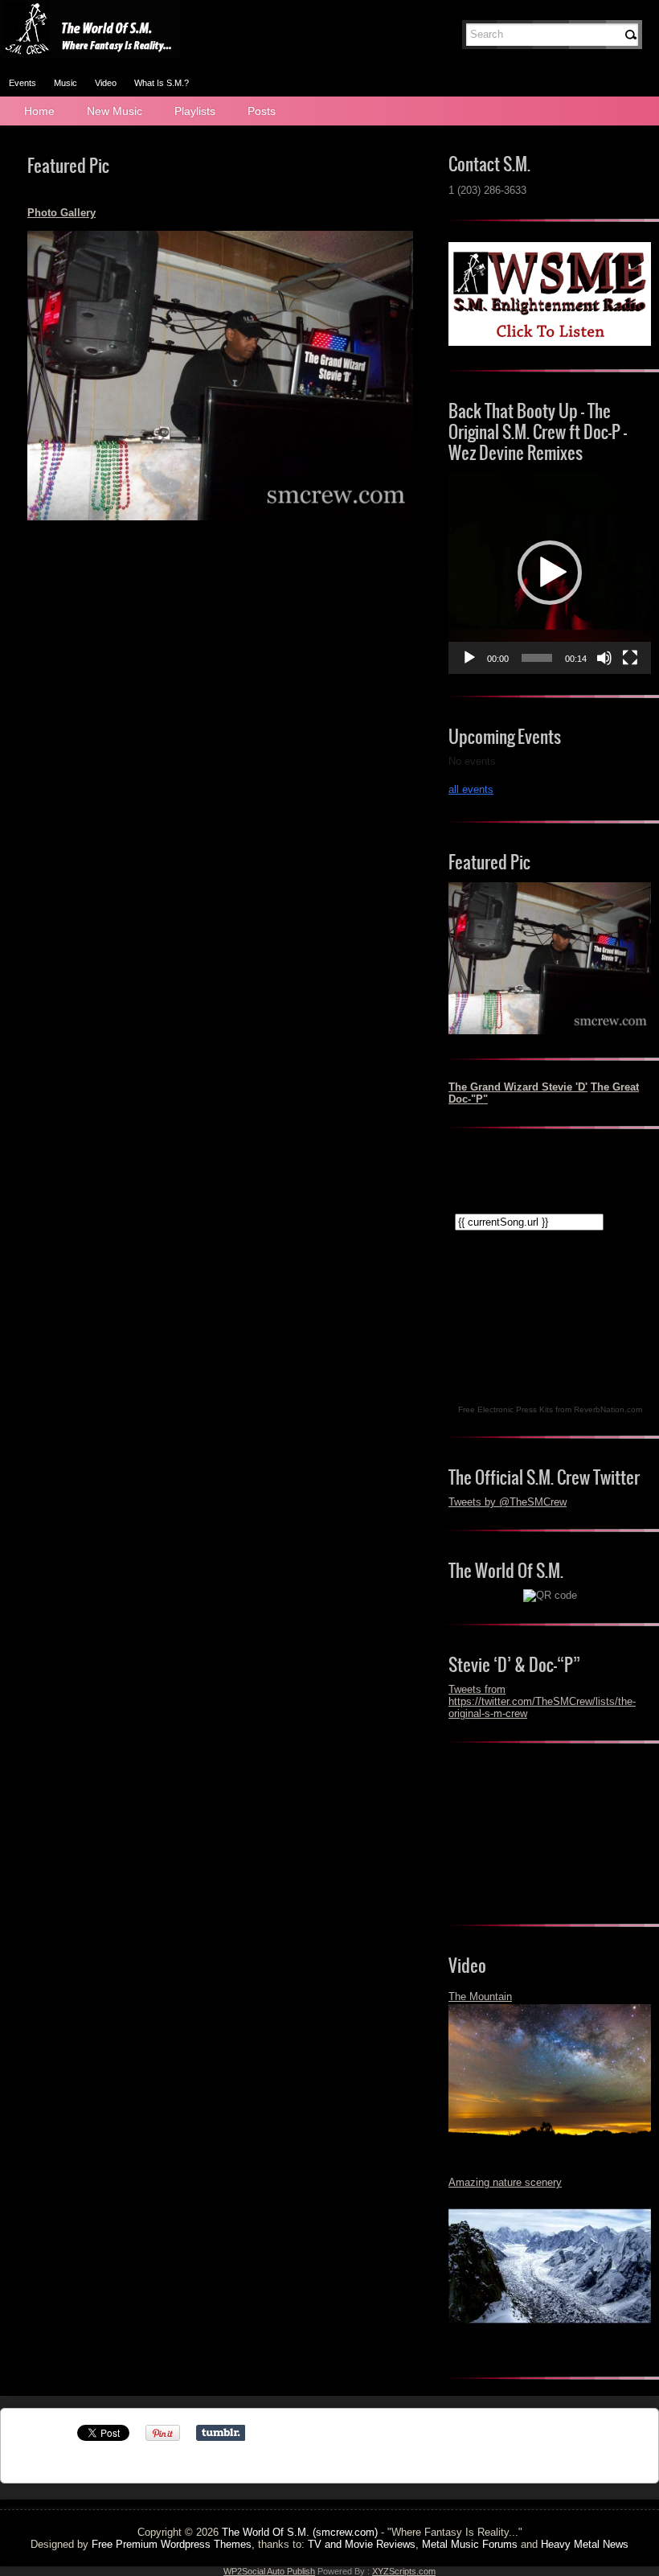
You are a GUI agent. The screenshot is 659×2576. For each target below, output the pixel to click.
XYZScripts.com (404, 2571)
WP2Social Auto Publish (269, 2571)
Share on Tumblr (221, 2433)
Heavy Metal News (585, 2544)
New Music (115, 111)
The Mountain (480, 1997)
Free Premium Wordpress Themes (172, 2544)
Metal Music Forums (470, 2544)
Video (106, 83)
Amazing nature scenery (505, 2182)
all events (471, 789)
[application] (550, 573)
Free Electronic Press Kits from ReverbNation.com (550, 1409)
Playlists (195, 111)
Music (65, 83)
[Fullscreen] (630, 658)
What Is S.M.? (162, 83)
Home (39, 111)
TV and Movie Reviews (362, 2544)
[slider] (537, 658)
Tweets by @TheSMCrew (508, 1502)
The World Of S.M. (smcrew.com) (300, 2532)
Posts (262, 111)
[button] (550, 573)
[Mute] (604, 658)
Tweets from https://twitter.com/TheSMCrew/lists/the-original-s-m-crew (542, 1701)
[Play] (469, 658)
